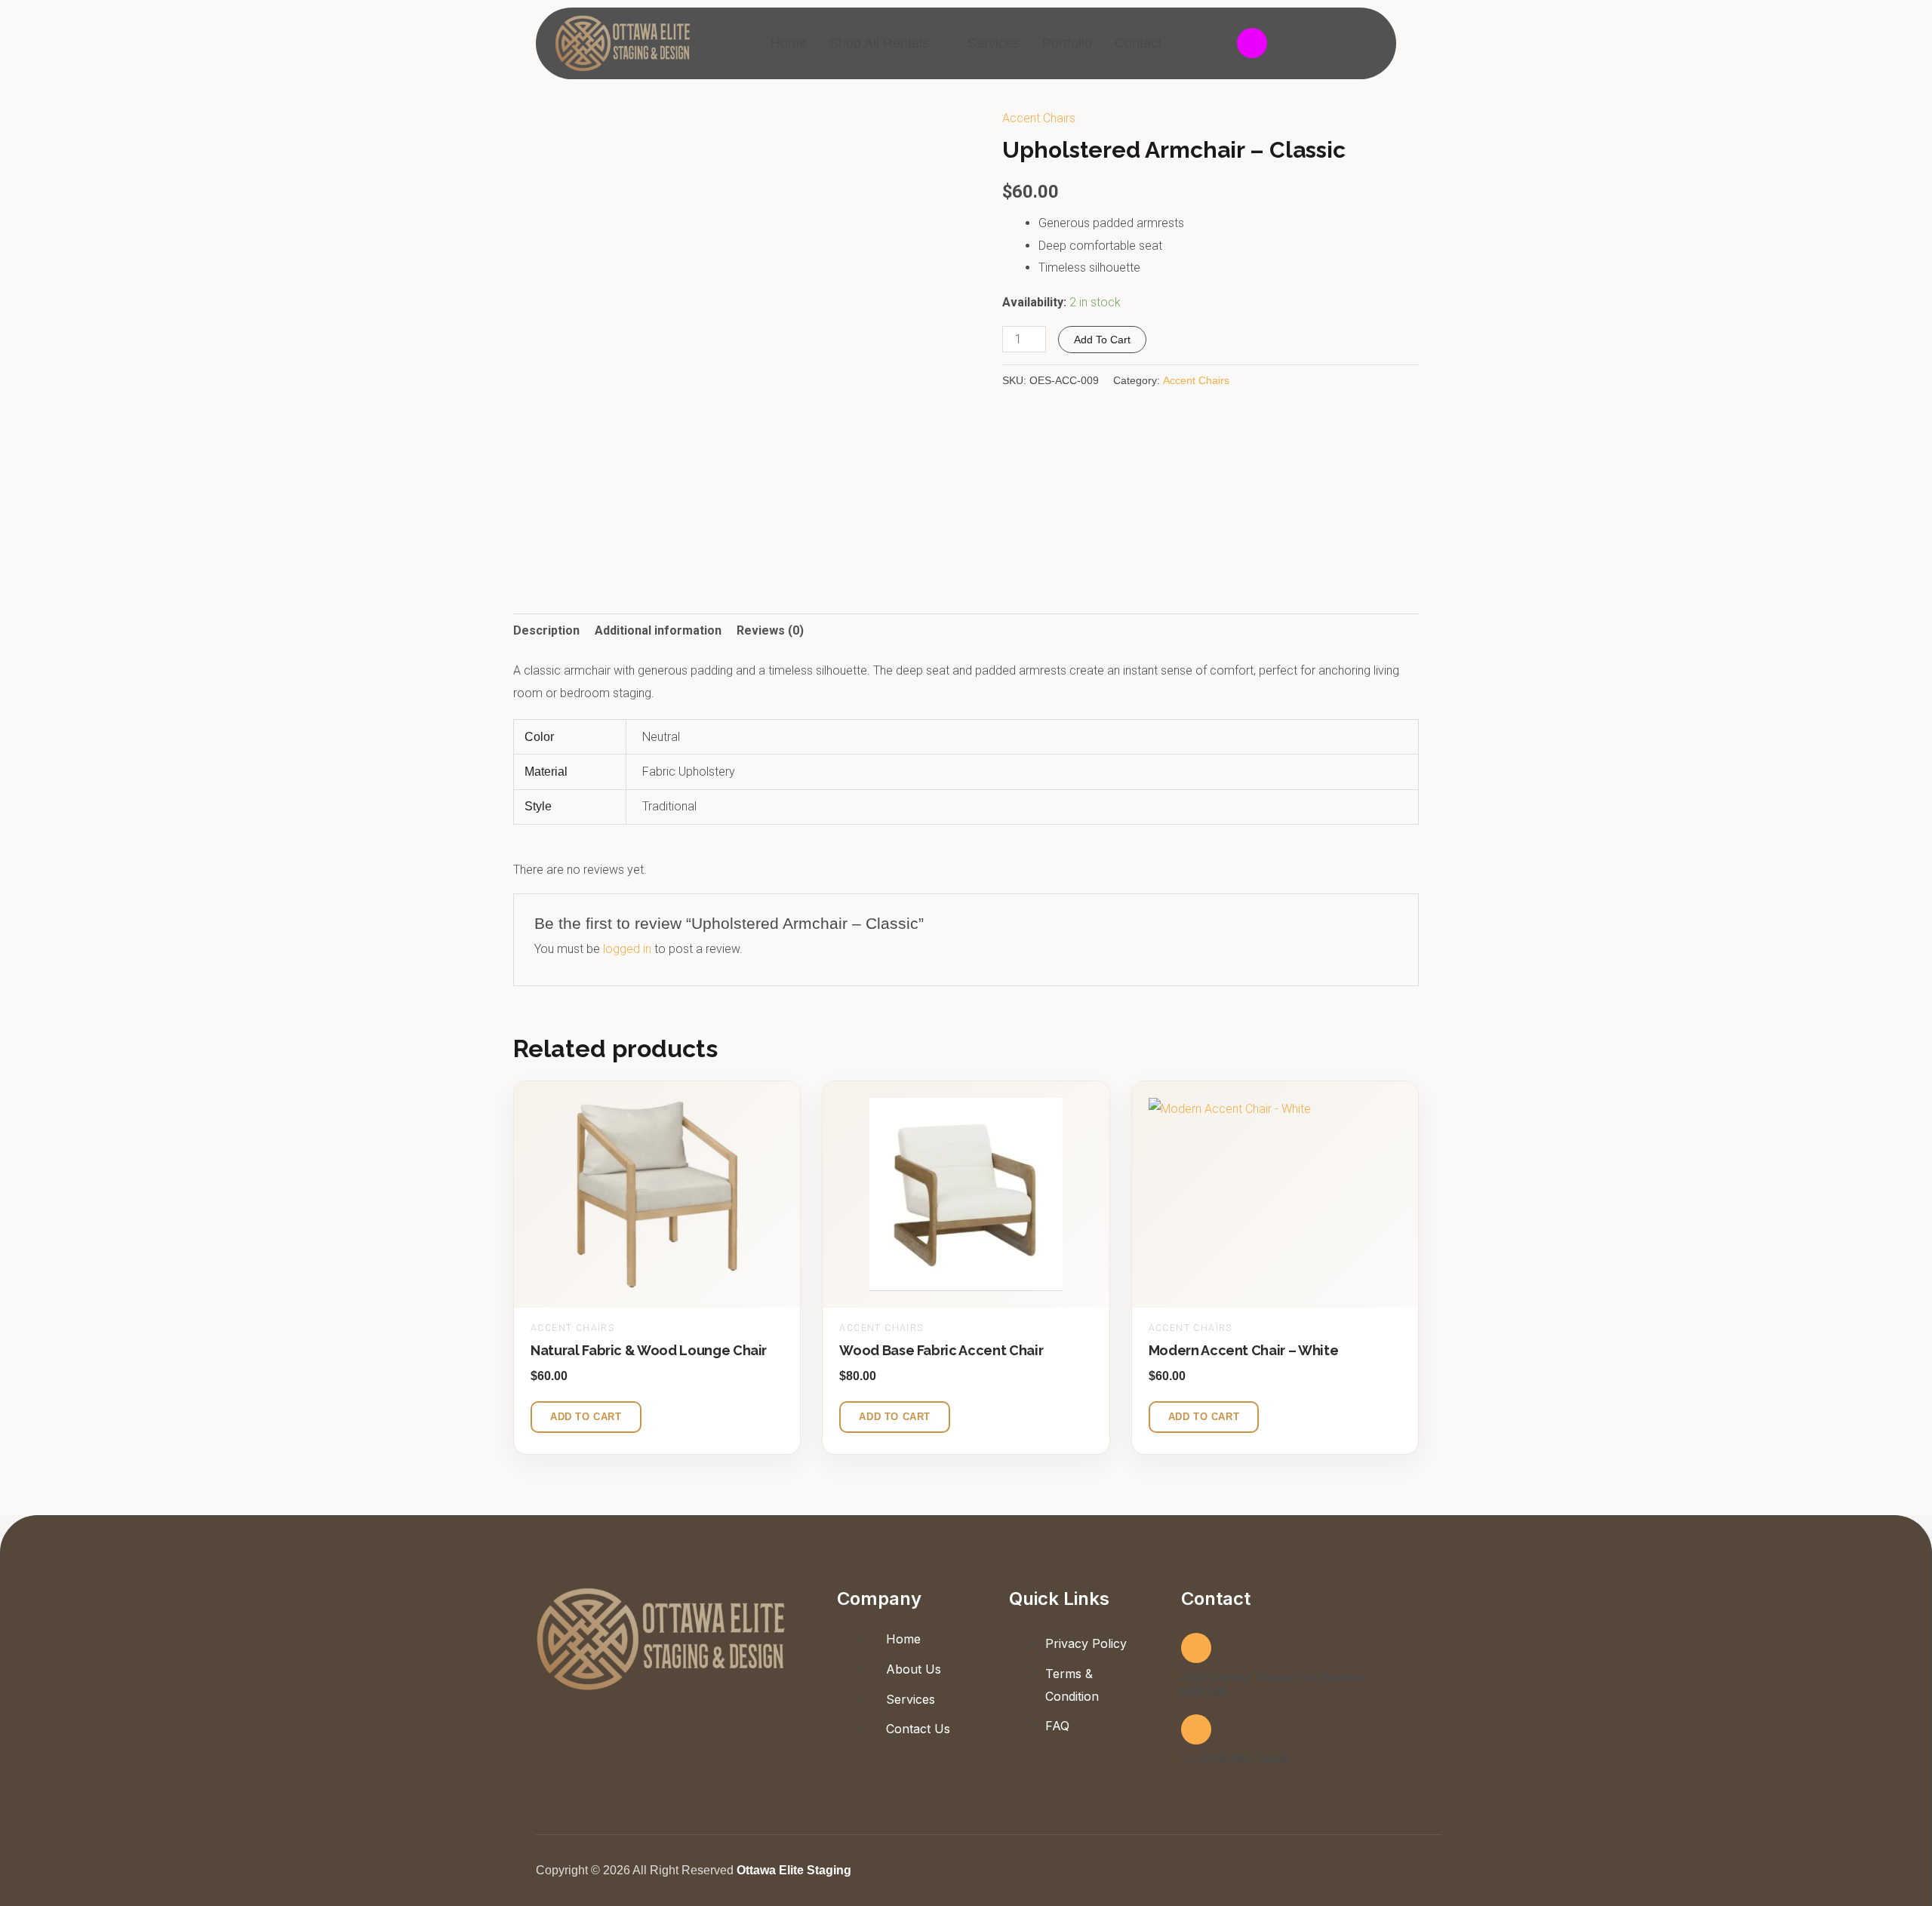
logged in (627, 949)
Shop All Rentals (879, 43)
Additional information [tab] (658, 630)
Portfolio (1067, 43)
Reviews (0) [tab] (770, 630)
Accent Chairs (1039, 118)
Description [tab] (546, 630)
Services (994, 43)
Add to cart (1102, 340)
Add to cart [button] (586, 1417)
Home (789, 43)
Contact (1138, 43)
